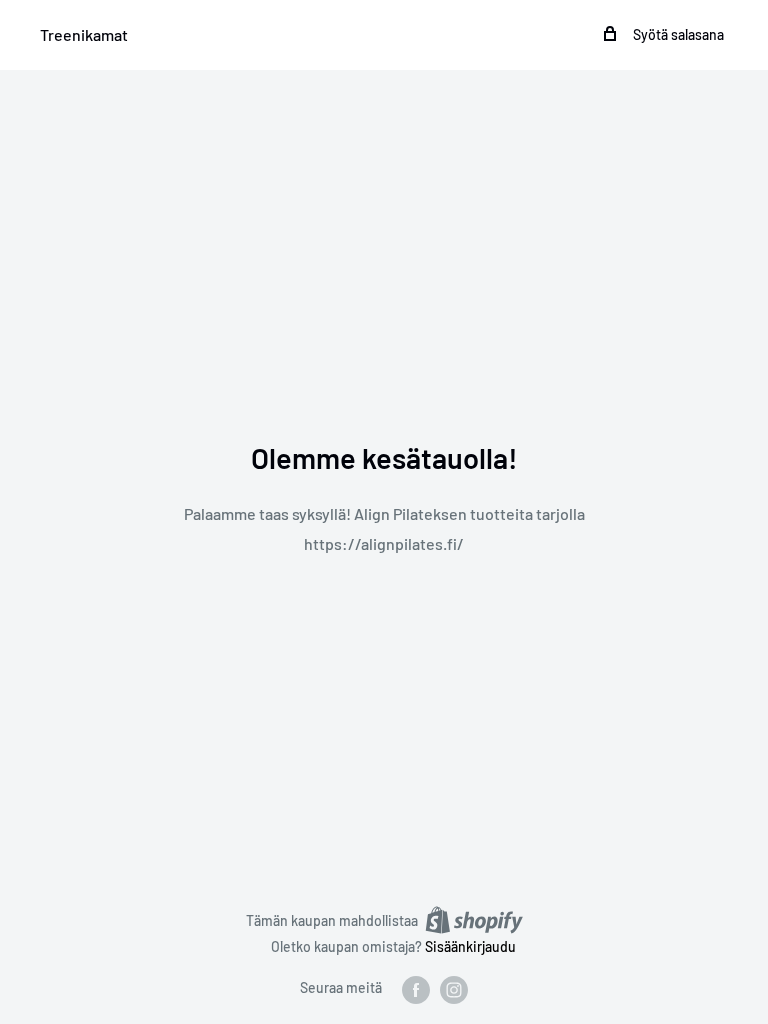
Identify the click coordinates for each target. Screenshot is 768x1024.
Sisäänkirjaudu (470, 946)
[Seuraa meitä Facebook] (416, 989)
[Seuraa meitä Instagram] (454, 989)
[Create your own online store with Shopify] (474, 920)
